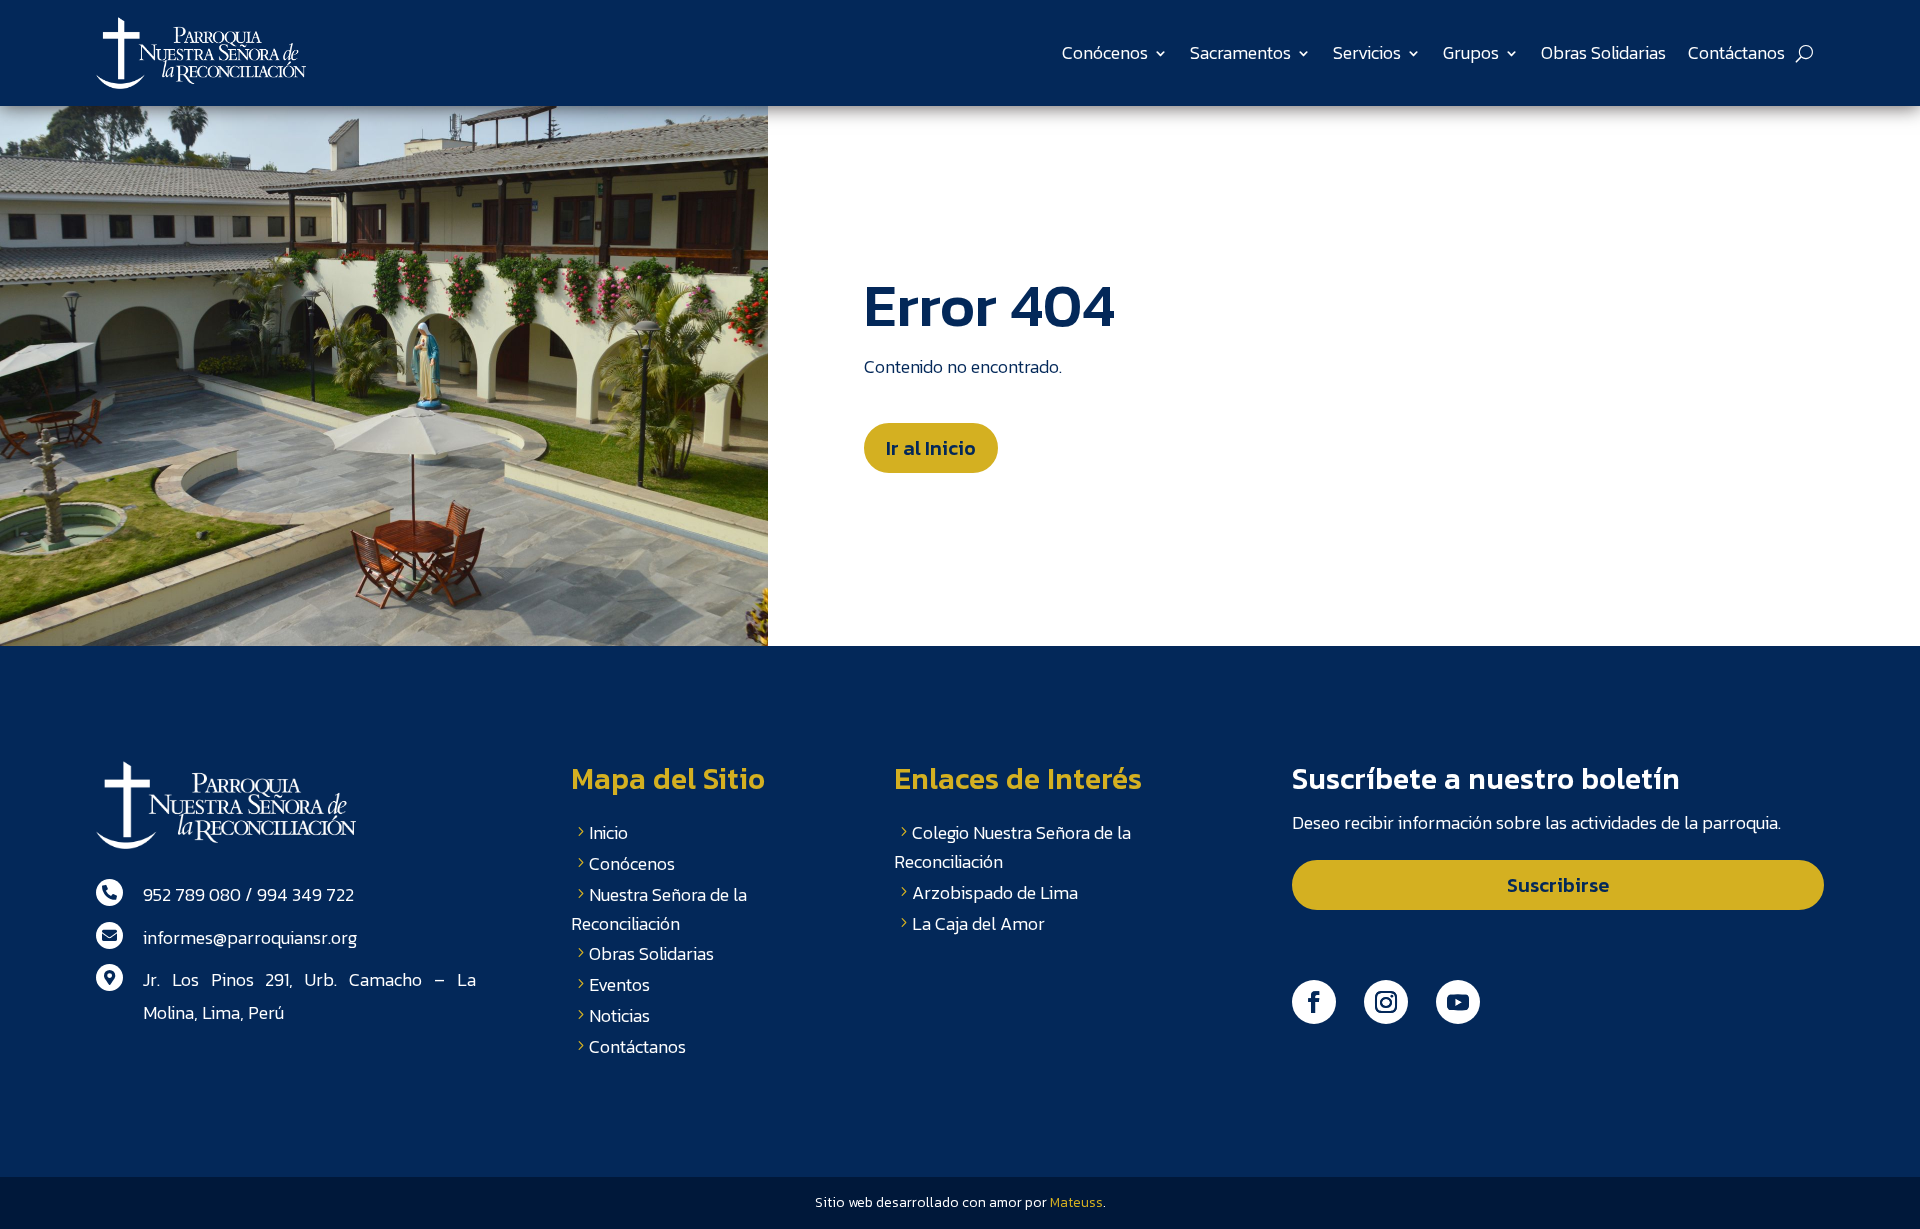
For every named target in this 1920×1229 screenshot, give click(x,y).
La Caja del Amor (978, 923)
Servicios (1367, 52)
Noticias (619, 1015)
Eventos (619, 984)
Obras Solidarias (1603, 52)
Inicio (608, 832)
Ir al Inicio (931, 448)
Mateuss (1076, 1202)
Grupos (1471, 52)
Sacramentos (1240, 52)
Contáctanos (1736, 52)
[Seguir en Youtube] (1458, 1002)
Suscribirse (1558, 885)
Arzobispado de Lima (995, 892)
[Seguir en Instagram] (1386, 1002)
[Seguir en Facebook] (1314, 1002)
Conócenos (1105, 52)
